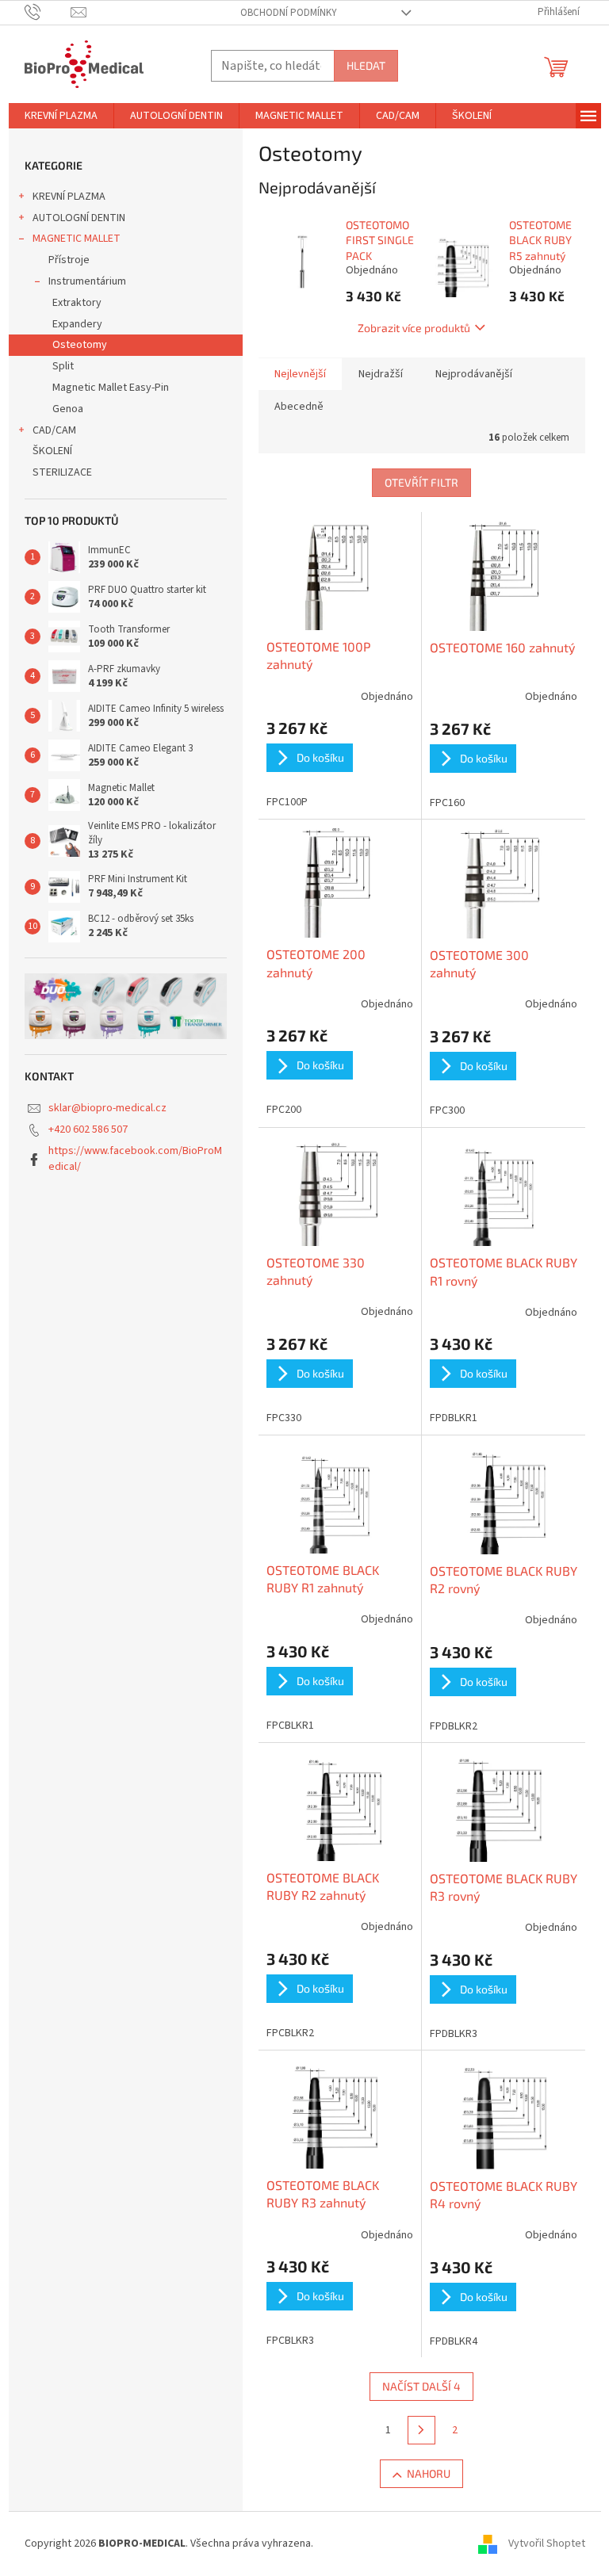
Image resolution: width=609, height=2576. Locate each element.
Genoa (68, 409)
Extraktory (77, 303)
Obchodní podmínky (289, 13)
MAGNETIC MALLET (77, 239)
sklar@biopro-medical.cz (107, 1108)
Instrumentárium (87, 281)
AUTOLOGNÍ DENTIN (79, 218)
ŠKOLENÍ (52, 451)
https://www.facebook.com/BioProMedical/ (135, 1158)
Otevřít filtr (421, 482)
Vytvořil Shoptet (547, 2544)
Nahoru (429, 2473)
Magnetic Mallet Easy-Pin (111, 388)
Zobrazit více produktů (414, 328)
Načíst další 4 (421, 2386)
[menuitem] (61, 116)
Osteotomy (80, 345)
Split (63, 366)
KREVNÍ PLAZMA (69, 197)
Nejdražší (381, 374)
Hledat (366, 65)
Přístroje (69, 260)
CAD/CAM (54, 430)
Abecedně (299, 407)
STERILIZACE (62, 472)
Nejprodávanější (474, 374)
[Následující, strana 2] (422, 2430)
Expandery (77, 324)
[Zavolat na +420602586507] (48, 12)
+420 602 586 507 (88, 1129)
